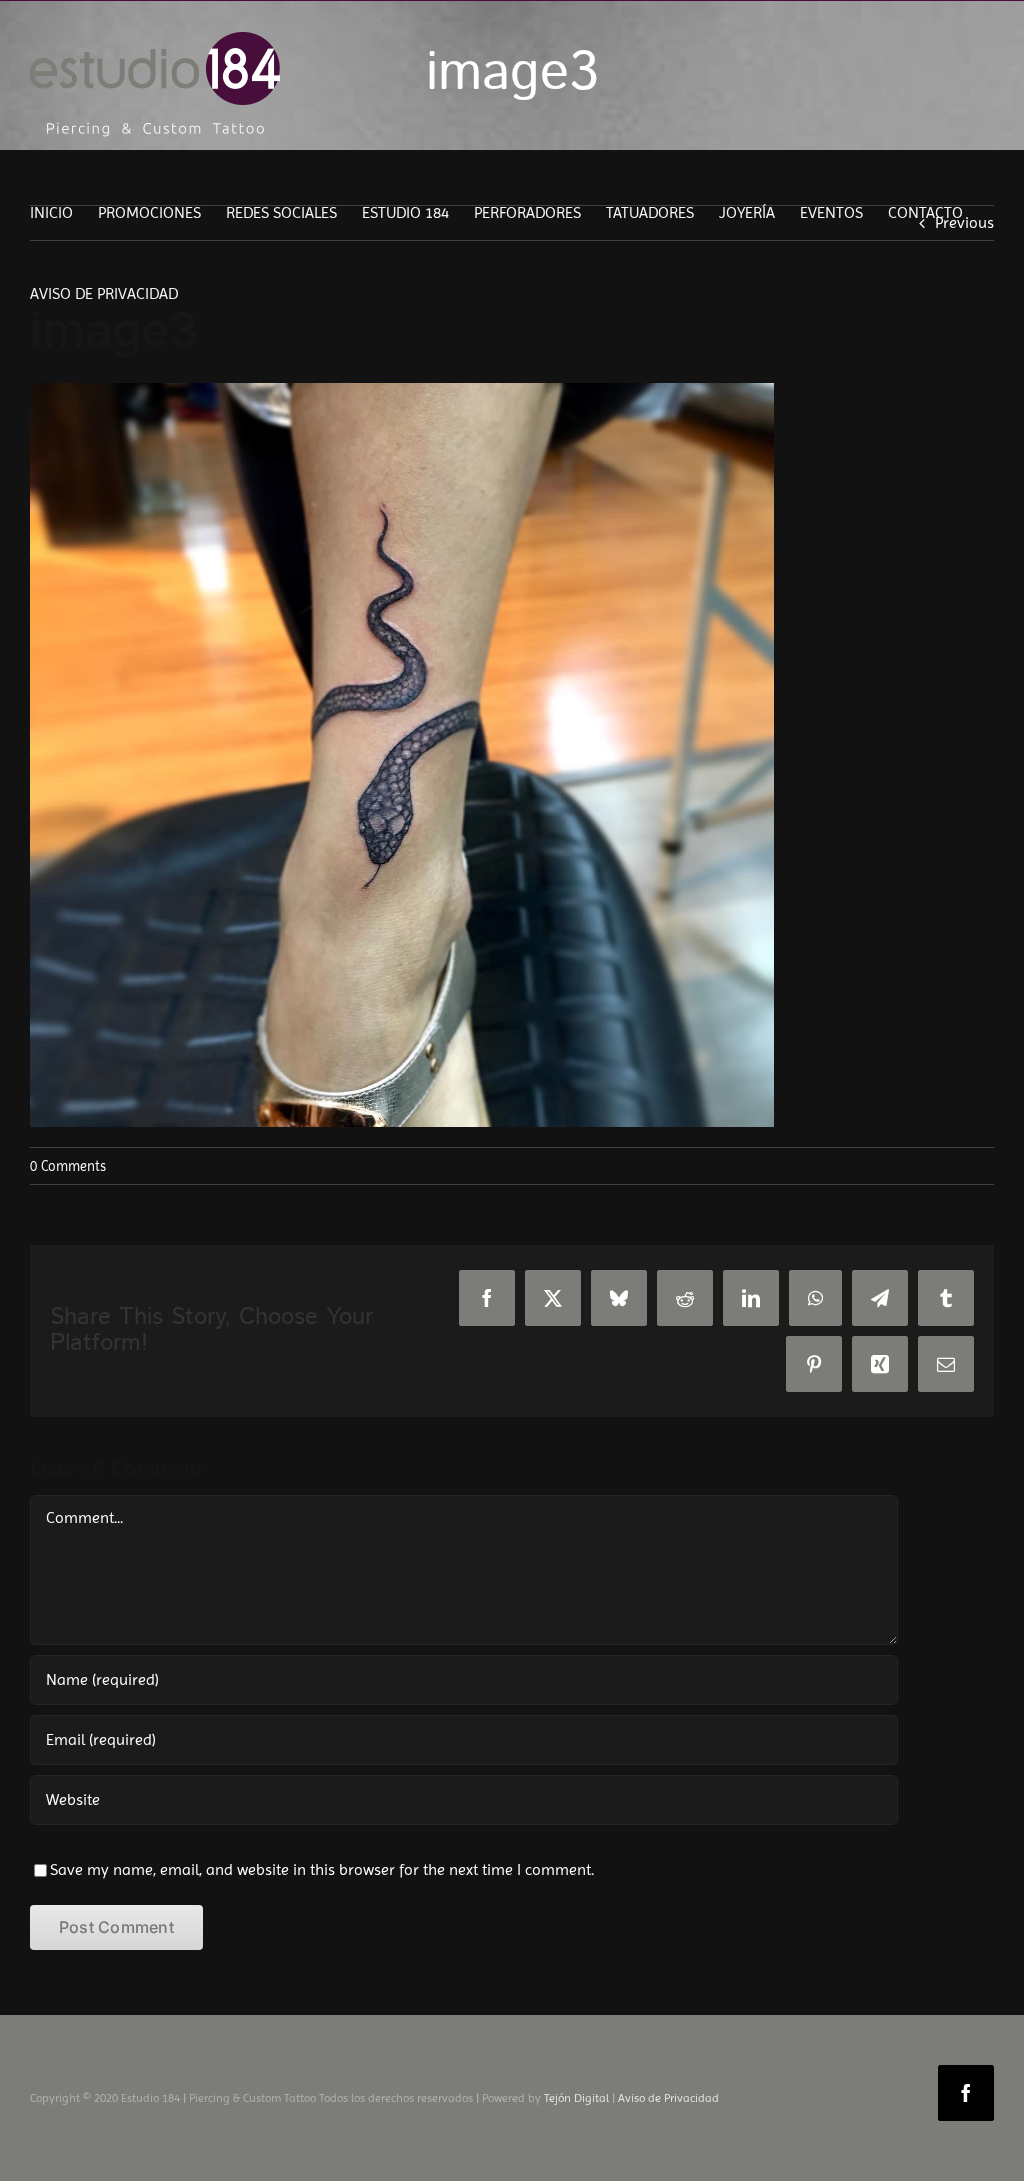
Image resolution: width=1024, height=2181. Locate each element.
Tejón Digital (576, 2098)
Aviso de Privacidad (668, 2098)
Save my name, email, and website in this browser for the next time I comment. (322, 1869)
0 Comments (68, 1166)
